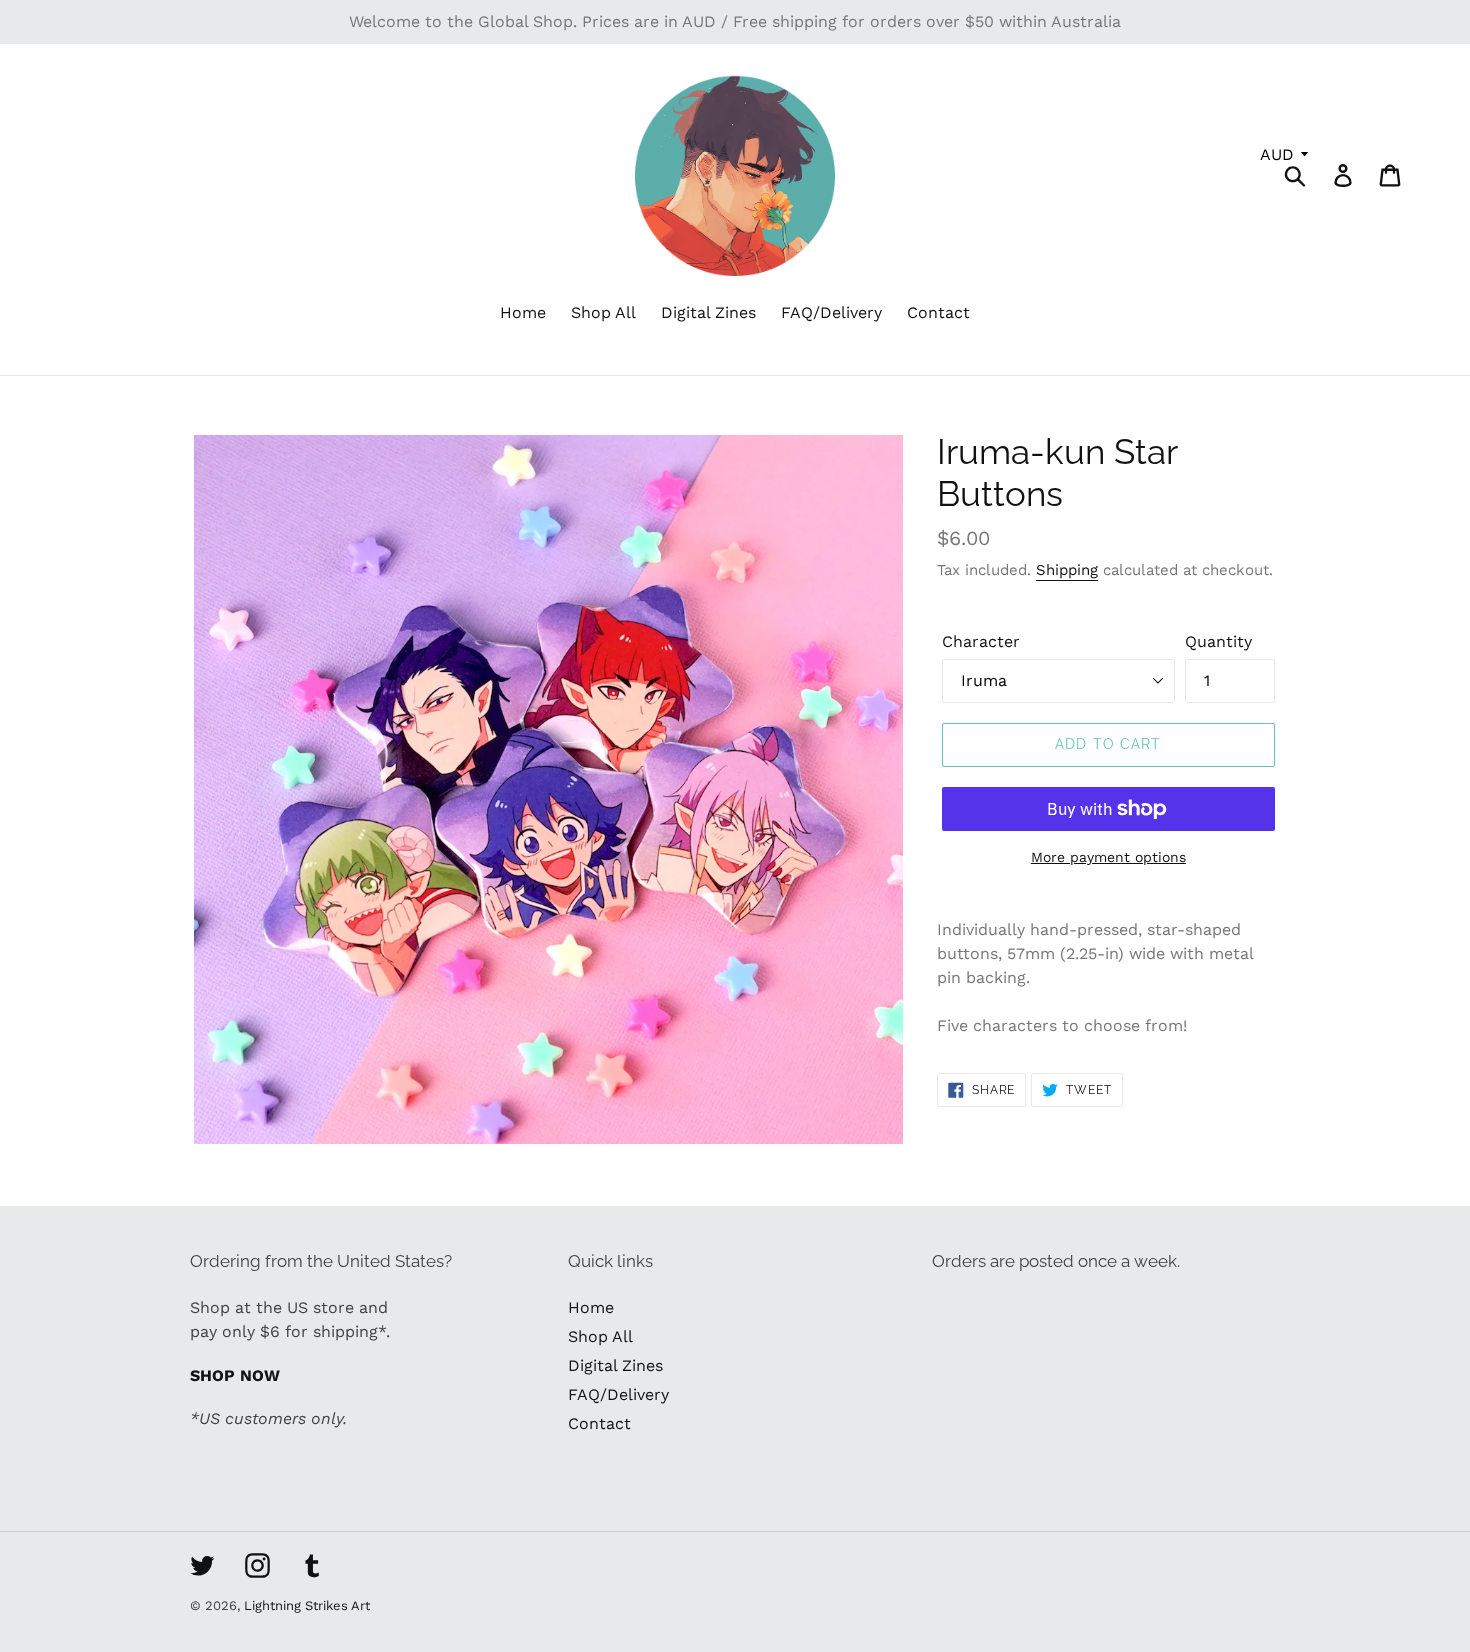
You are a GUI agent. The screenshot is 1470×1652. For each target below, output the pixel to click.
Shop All (600, 1336)
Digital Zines (615, 1365)
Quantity (1218, 641)
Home (591, 1307)
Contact (599, 1423)
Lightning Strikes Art (307, 1605)
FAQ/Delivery (618, 1394)
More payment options (1108, 857)
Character (981, 641)
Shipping (1067, 570)
